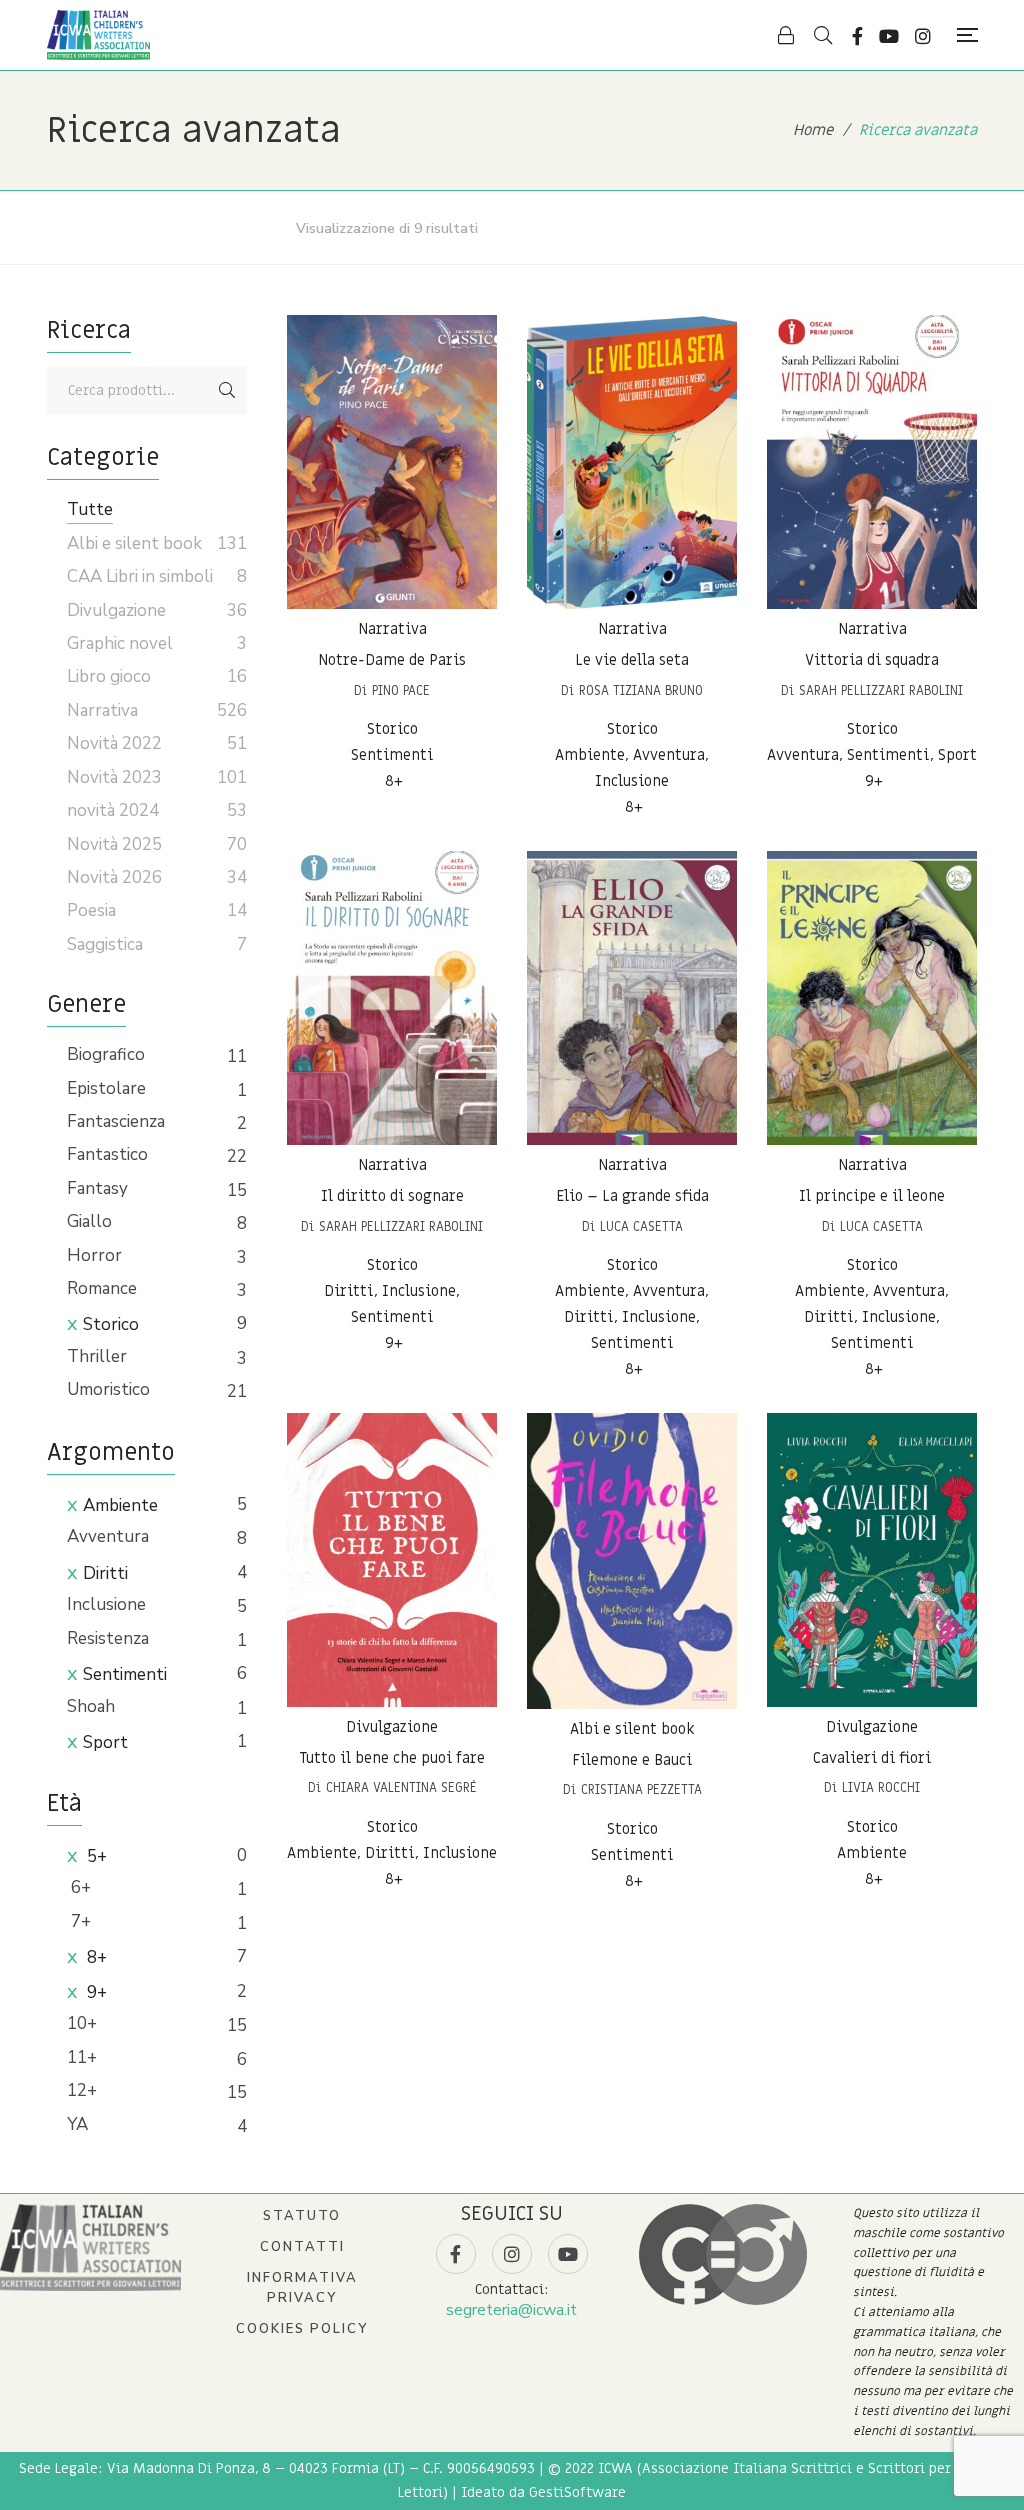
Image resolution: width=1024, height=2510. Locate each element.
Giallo (89, 1221)
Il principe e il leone (872, 1196)
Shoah (91, 1706)
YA (77, 2124)
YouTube (889, 36)
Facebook (857, 36)
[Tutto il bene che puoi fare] (392, 1560)
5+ (95, 1856)
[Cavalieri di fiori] (872, 1560)
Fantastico (107, 1154)
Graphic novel (120, 643)
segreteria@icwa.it (511, 2310)
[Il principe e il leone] (872, 998)
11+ (82, 2057)
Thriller (97, 1356)
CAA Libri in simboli (140, 576)
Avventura (108, 1536)
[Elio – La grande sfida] (632, 998)
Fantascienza (116, 1121)
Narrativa (392, 629)
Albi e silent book (632, 1729)
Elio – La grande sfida (632, 1196)
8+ (95, 1957)
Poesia (91, 910)
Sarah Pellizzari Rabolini (881, 690)
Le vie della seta (632, 660)
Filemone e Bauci (632, 1760)
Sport (105, 1742)
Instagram (923, 36)
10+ (82, 2023)
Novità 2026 (114, 877)
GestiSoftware (577, 2492)
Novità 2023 (114, 777)
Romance (102, 1288)
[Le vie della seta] (632, 462)
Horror (94, 1255)
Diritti (105, 1573)
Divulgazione (392, 1727)
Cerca (227, 390)
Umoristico (108, 1389)
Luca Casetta (641, 1226)
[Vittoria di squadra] (872, 462)
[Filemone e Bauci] (632, 1561)
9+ (95, 1992)
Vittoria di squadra (872, 660)
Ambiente (120, 1505)
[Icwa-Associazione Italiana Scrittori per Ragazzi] (98, 35)
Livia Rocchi (881, 1787)
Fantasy (97, 1188)
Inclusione (106, 1604)
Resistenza (108, 1638)
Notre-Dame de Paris (392, 660)
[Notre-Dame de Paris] (392, 462)
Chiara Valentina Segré (401, 1787)
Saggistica (105, 944)
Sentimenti (125, 1674)
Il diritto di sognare (392, 1196)
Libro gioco (109, 676)
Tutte (90, 509)
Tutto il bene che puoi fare (392, 1758)
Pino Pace (401, 690)
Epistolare (106, 1088)
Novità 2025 (114, 844)
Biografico (106, 1054)
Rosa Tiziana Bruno (641, 690)
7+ (79, 1921)
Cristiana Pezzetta (641, 1789)
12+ (82, 2090)
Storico (111, 1324)
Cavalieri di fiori (872, 1758)
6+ (79, 1887)
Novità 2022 (114, 743)
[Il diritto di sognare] (392, 998)
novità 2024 (113, 810)
